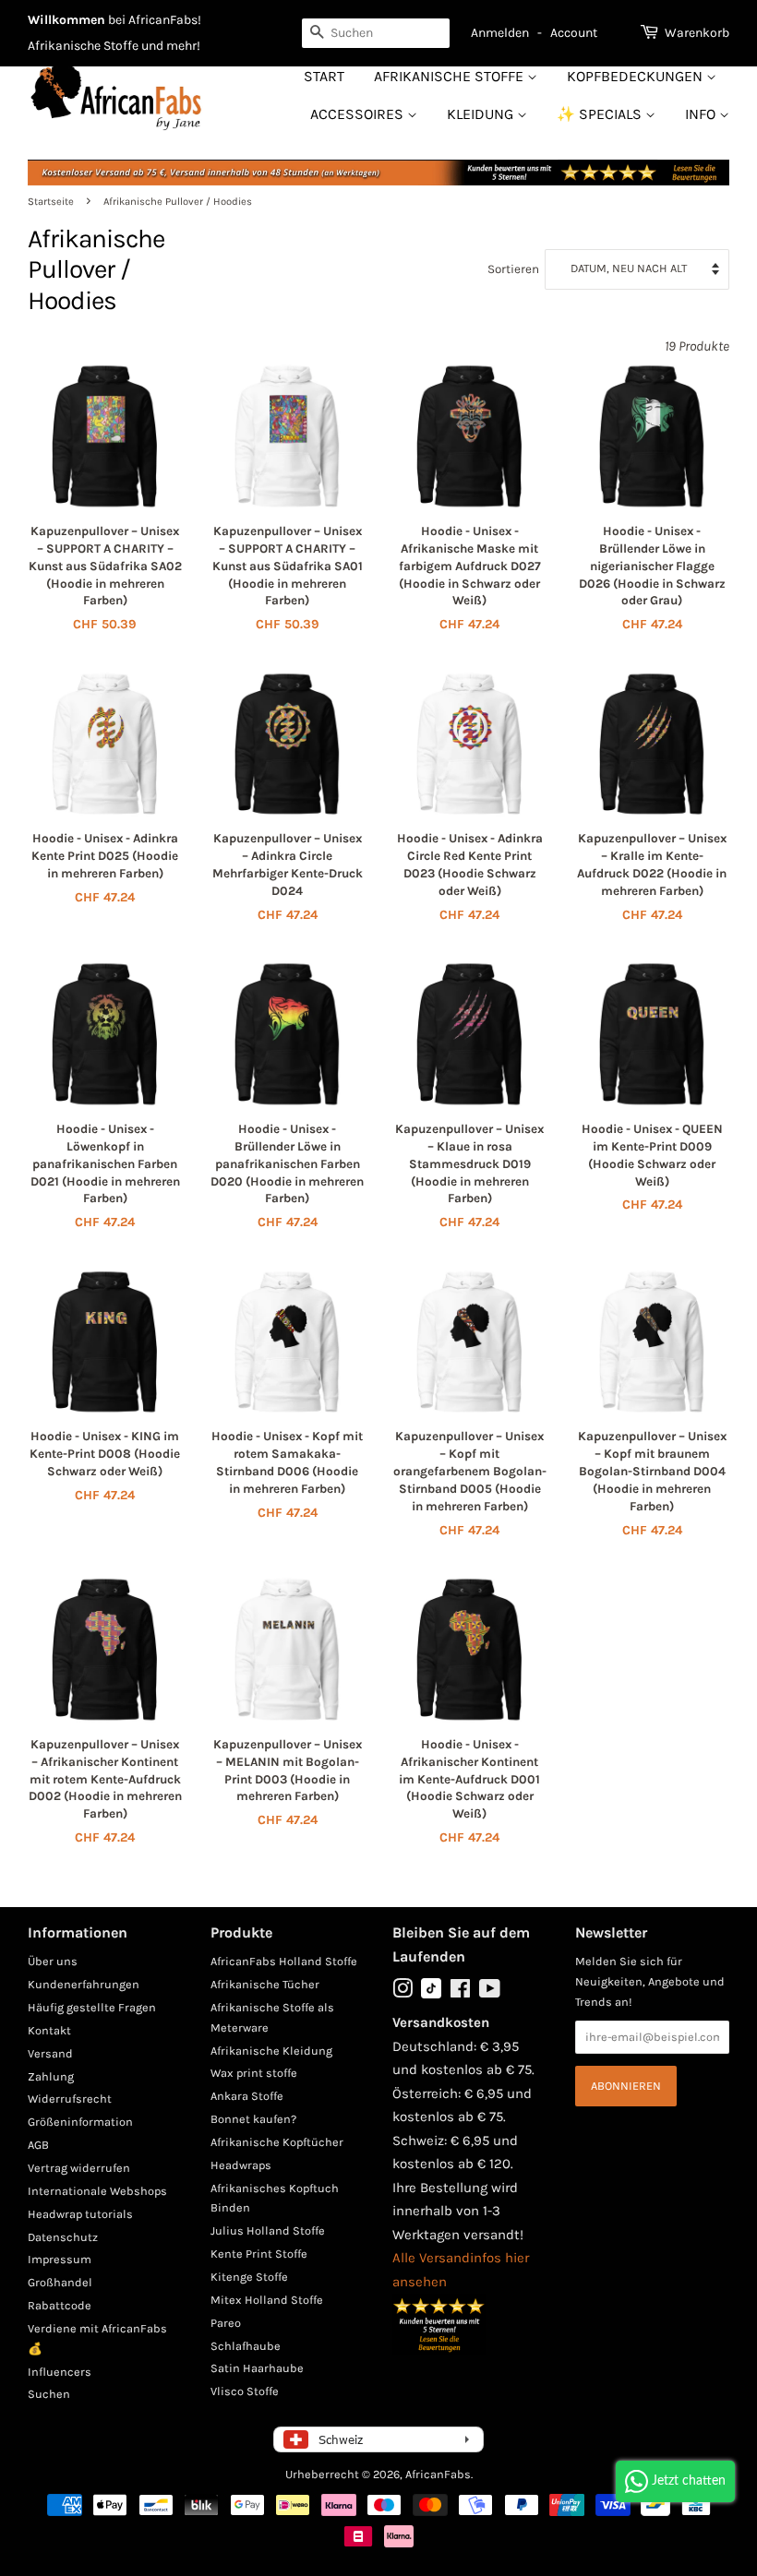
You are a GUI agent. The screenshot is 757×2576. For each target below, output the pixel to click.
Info (702, 114)
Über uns (53, 1961)
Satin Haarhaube (257, 2368)
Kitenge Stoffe (249, 2277)
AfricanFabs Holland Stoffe (284, 1961)
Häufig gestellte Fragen (92, 2007)
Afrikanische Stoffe (451, 76)
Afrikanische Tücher (265, 1984)
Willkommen (66, 20)
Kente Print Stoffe (259, 2254)
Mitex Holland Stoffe (267, 2300)
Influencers (60, 2372)
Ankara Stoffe (247, 2096)
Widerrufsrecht (70, 2099)
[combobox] (376, 33)
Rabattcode (60, 2305)
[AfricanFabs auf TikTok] (431, 1994)
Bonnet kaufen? (253, 2119)
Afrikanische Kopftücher (277, 2142)
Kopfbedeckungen (637, 76)
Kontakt (49, 2030)
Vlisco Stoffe (245, 2391)
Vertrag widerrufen (79, 2168)
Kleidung (482, 114)
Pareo (226, 2323)
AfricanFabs (438, 2474)
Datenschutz (63, 2237)
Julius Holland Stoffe (268, 2230)
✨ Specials (601, 114)
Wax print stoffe (254, 2073)
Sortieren (513, 269)
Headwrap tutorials (80, 2214)
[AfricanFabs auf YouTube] (490, 1992)
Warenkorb (697, 33)
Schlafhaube (246, 2346)
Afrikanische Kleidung (271, 2051)
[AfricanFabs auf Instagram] (403, 1992)
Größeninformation (80, 2122)
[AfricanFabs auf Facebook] (460, 1992)
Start (324, 76)
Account (574, 33)
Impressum (60, 2259)
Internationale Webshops (97, 2191)
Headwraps (241, 2165)
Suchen (49, 2394)
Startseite (51, 202)
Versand (50, 2053)
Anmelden (500, 33)
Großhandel (60, 2282)
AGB (38, 2145)
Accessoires (359, 114)
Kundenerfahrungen (84, 1984)
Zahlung (51, 2076)
